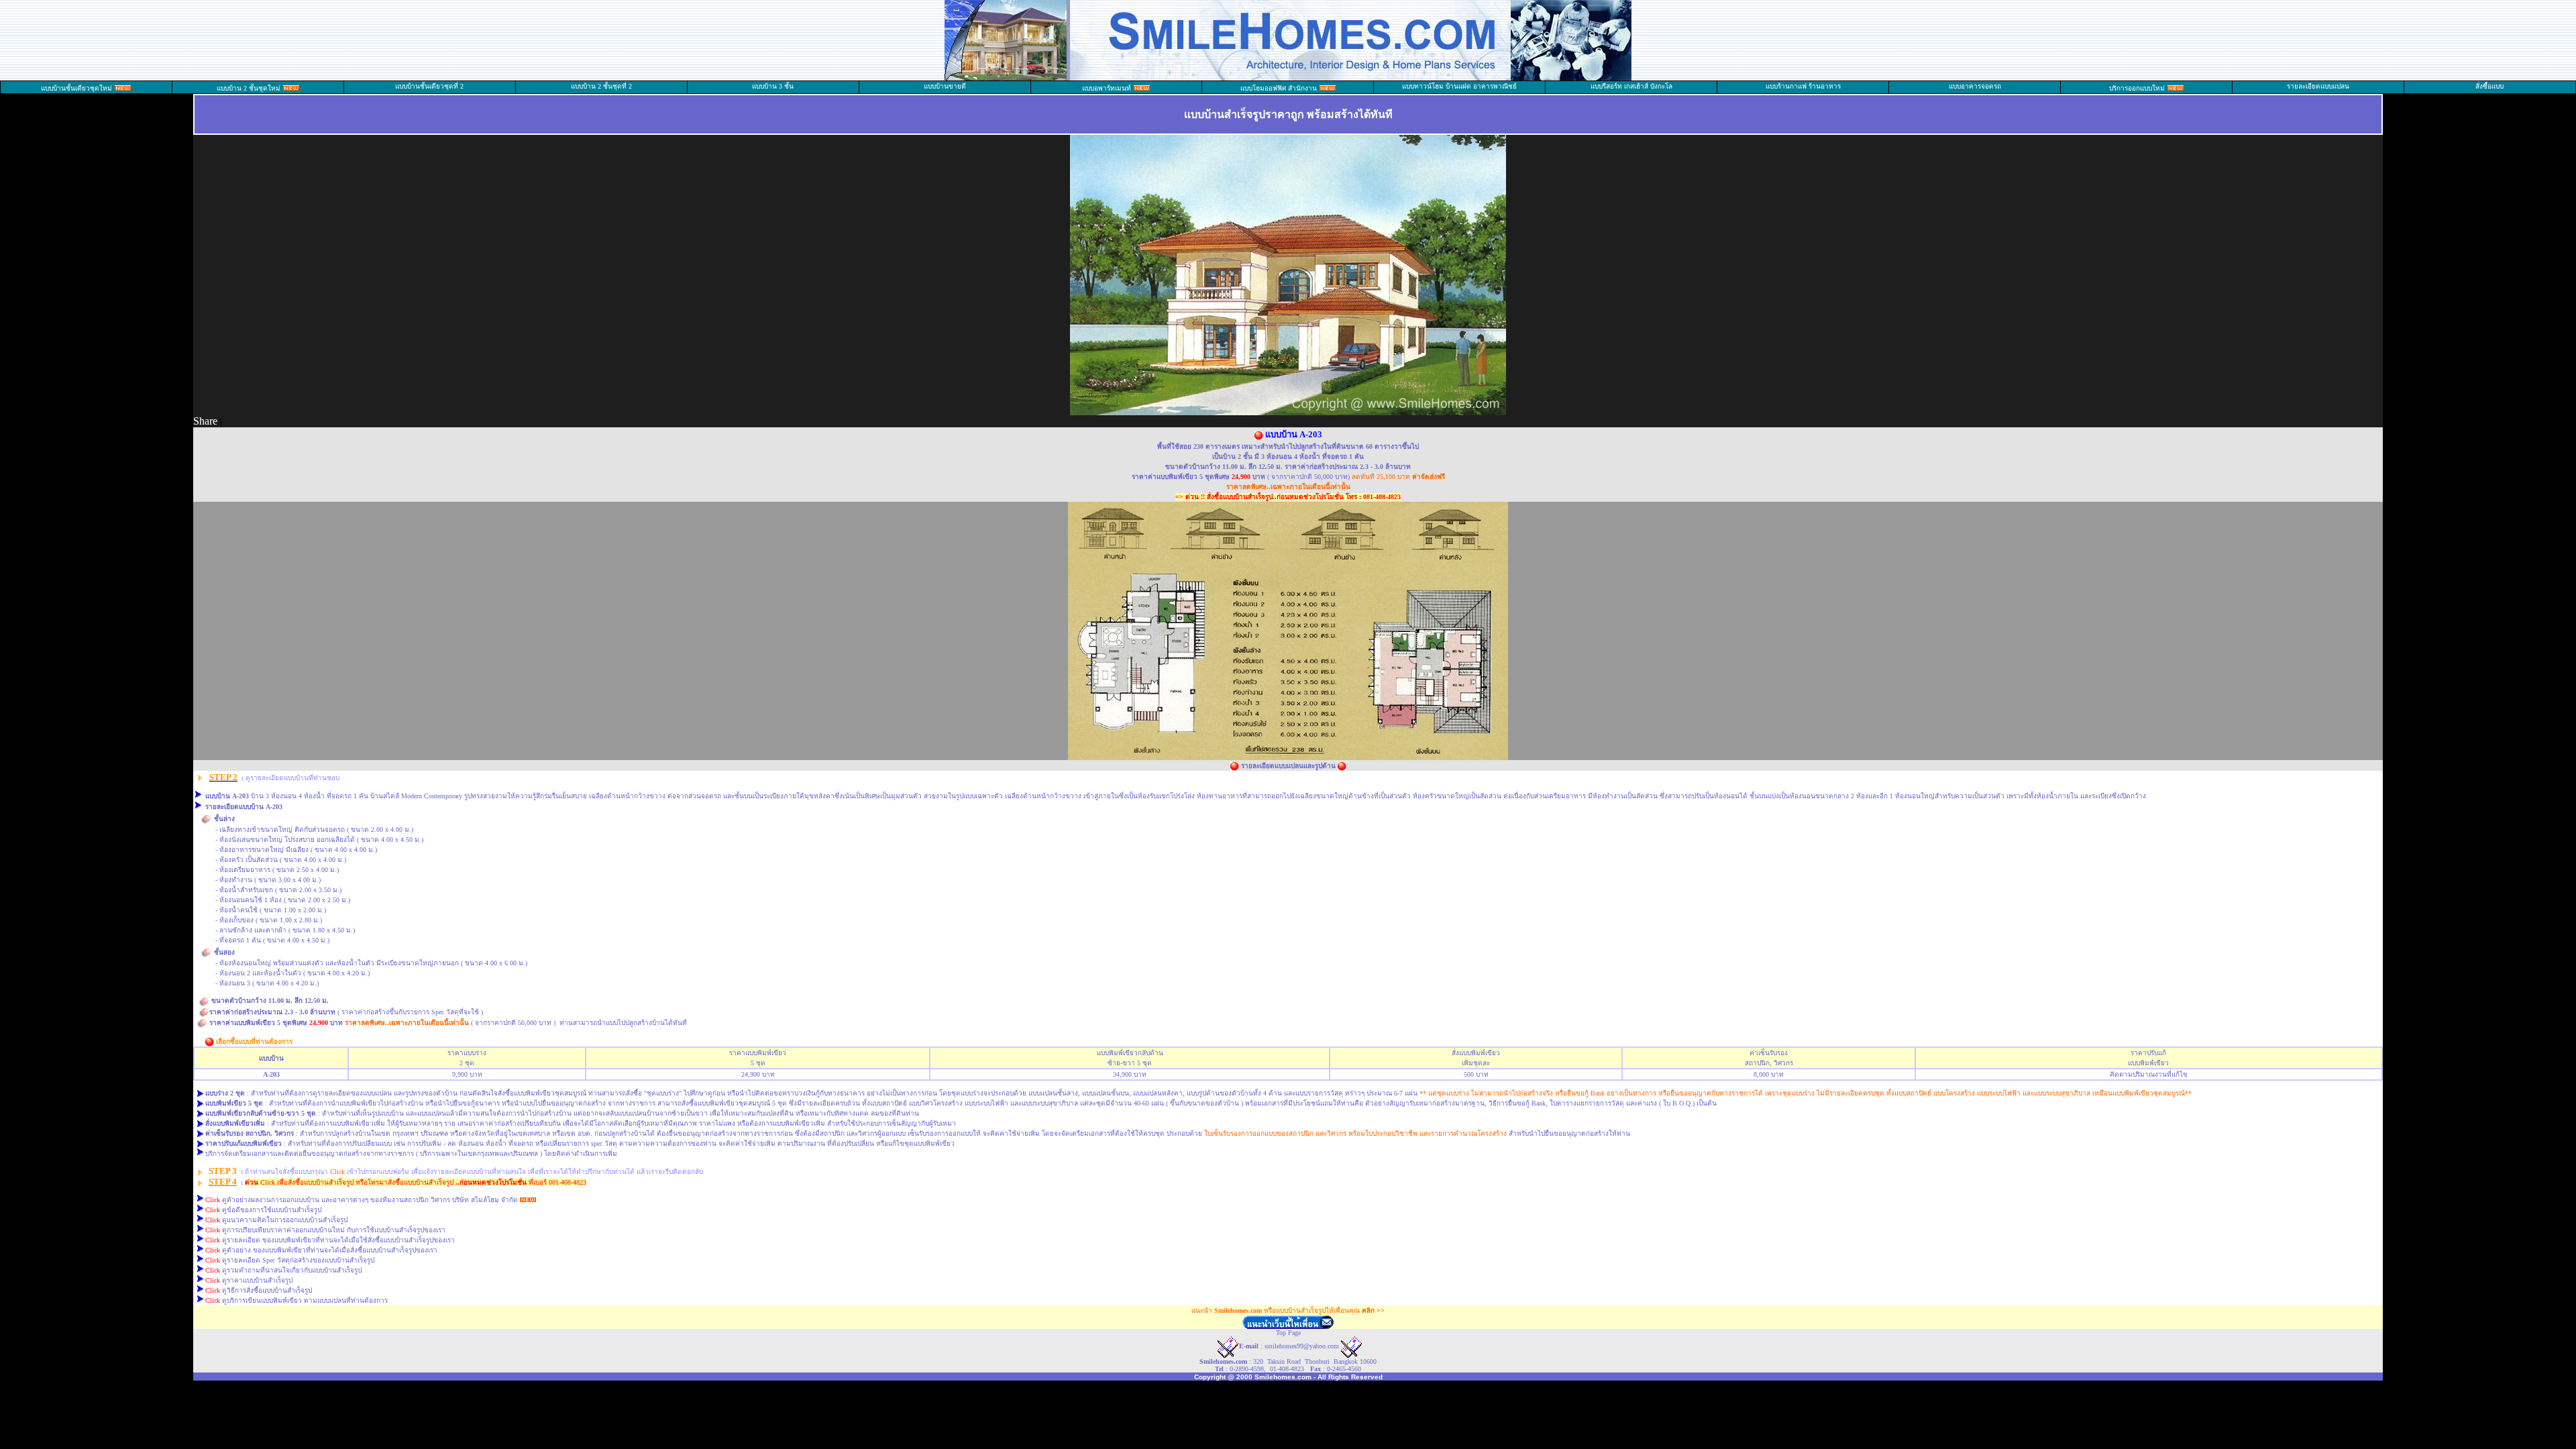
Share (205, 421)
